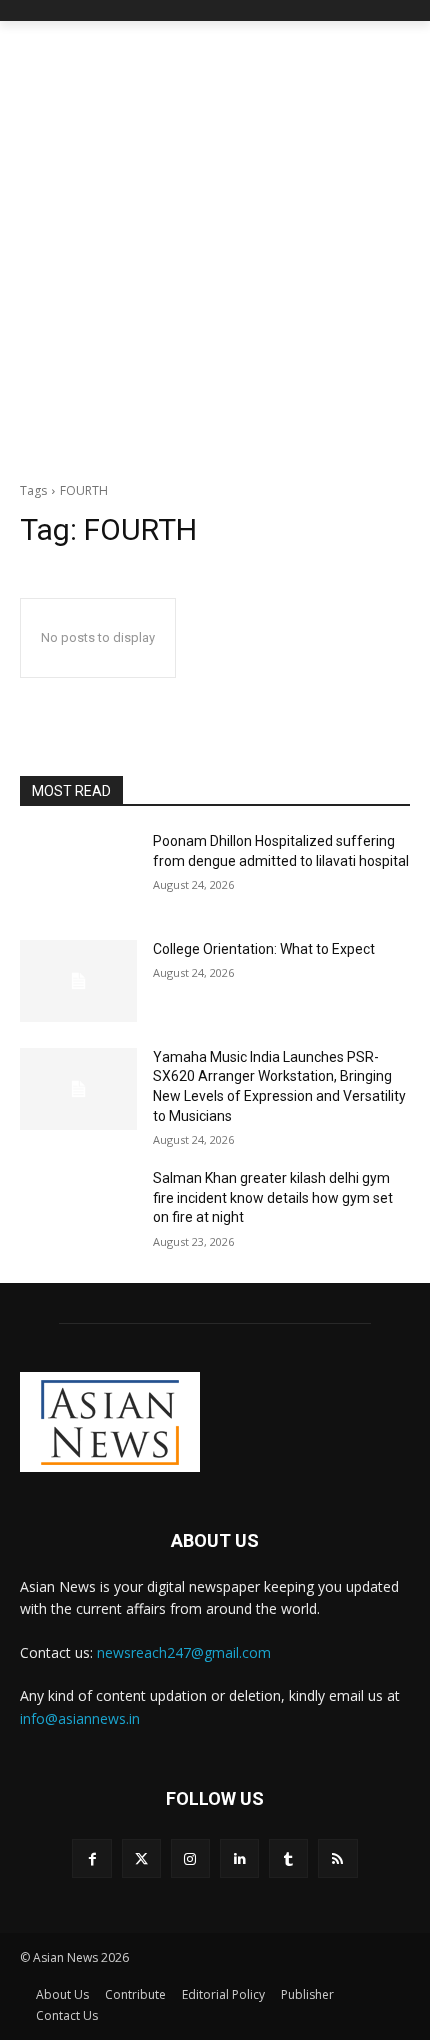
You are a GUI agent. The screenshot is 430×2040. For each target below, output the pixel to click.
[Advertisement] (215, 246)
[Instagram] (190, 1858)
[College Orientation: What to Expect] (78, 981)
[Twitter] (141, 1858)
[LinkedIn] (239, 1858)
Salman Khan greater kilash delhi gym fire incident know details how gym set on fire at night (273, 1197)
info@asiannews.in (80, 1718)
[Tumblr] (288, 1858)
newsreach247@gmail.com (184, 1652)
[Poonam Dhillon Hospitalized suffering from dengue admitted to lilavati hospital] (78, 873)
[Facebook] (91, 1858)
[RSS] (337, 1858)
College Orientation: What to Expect (264, 949)
